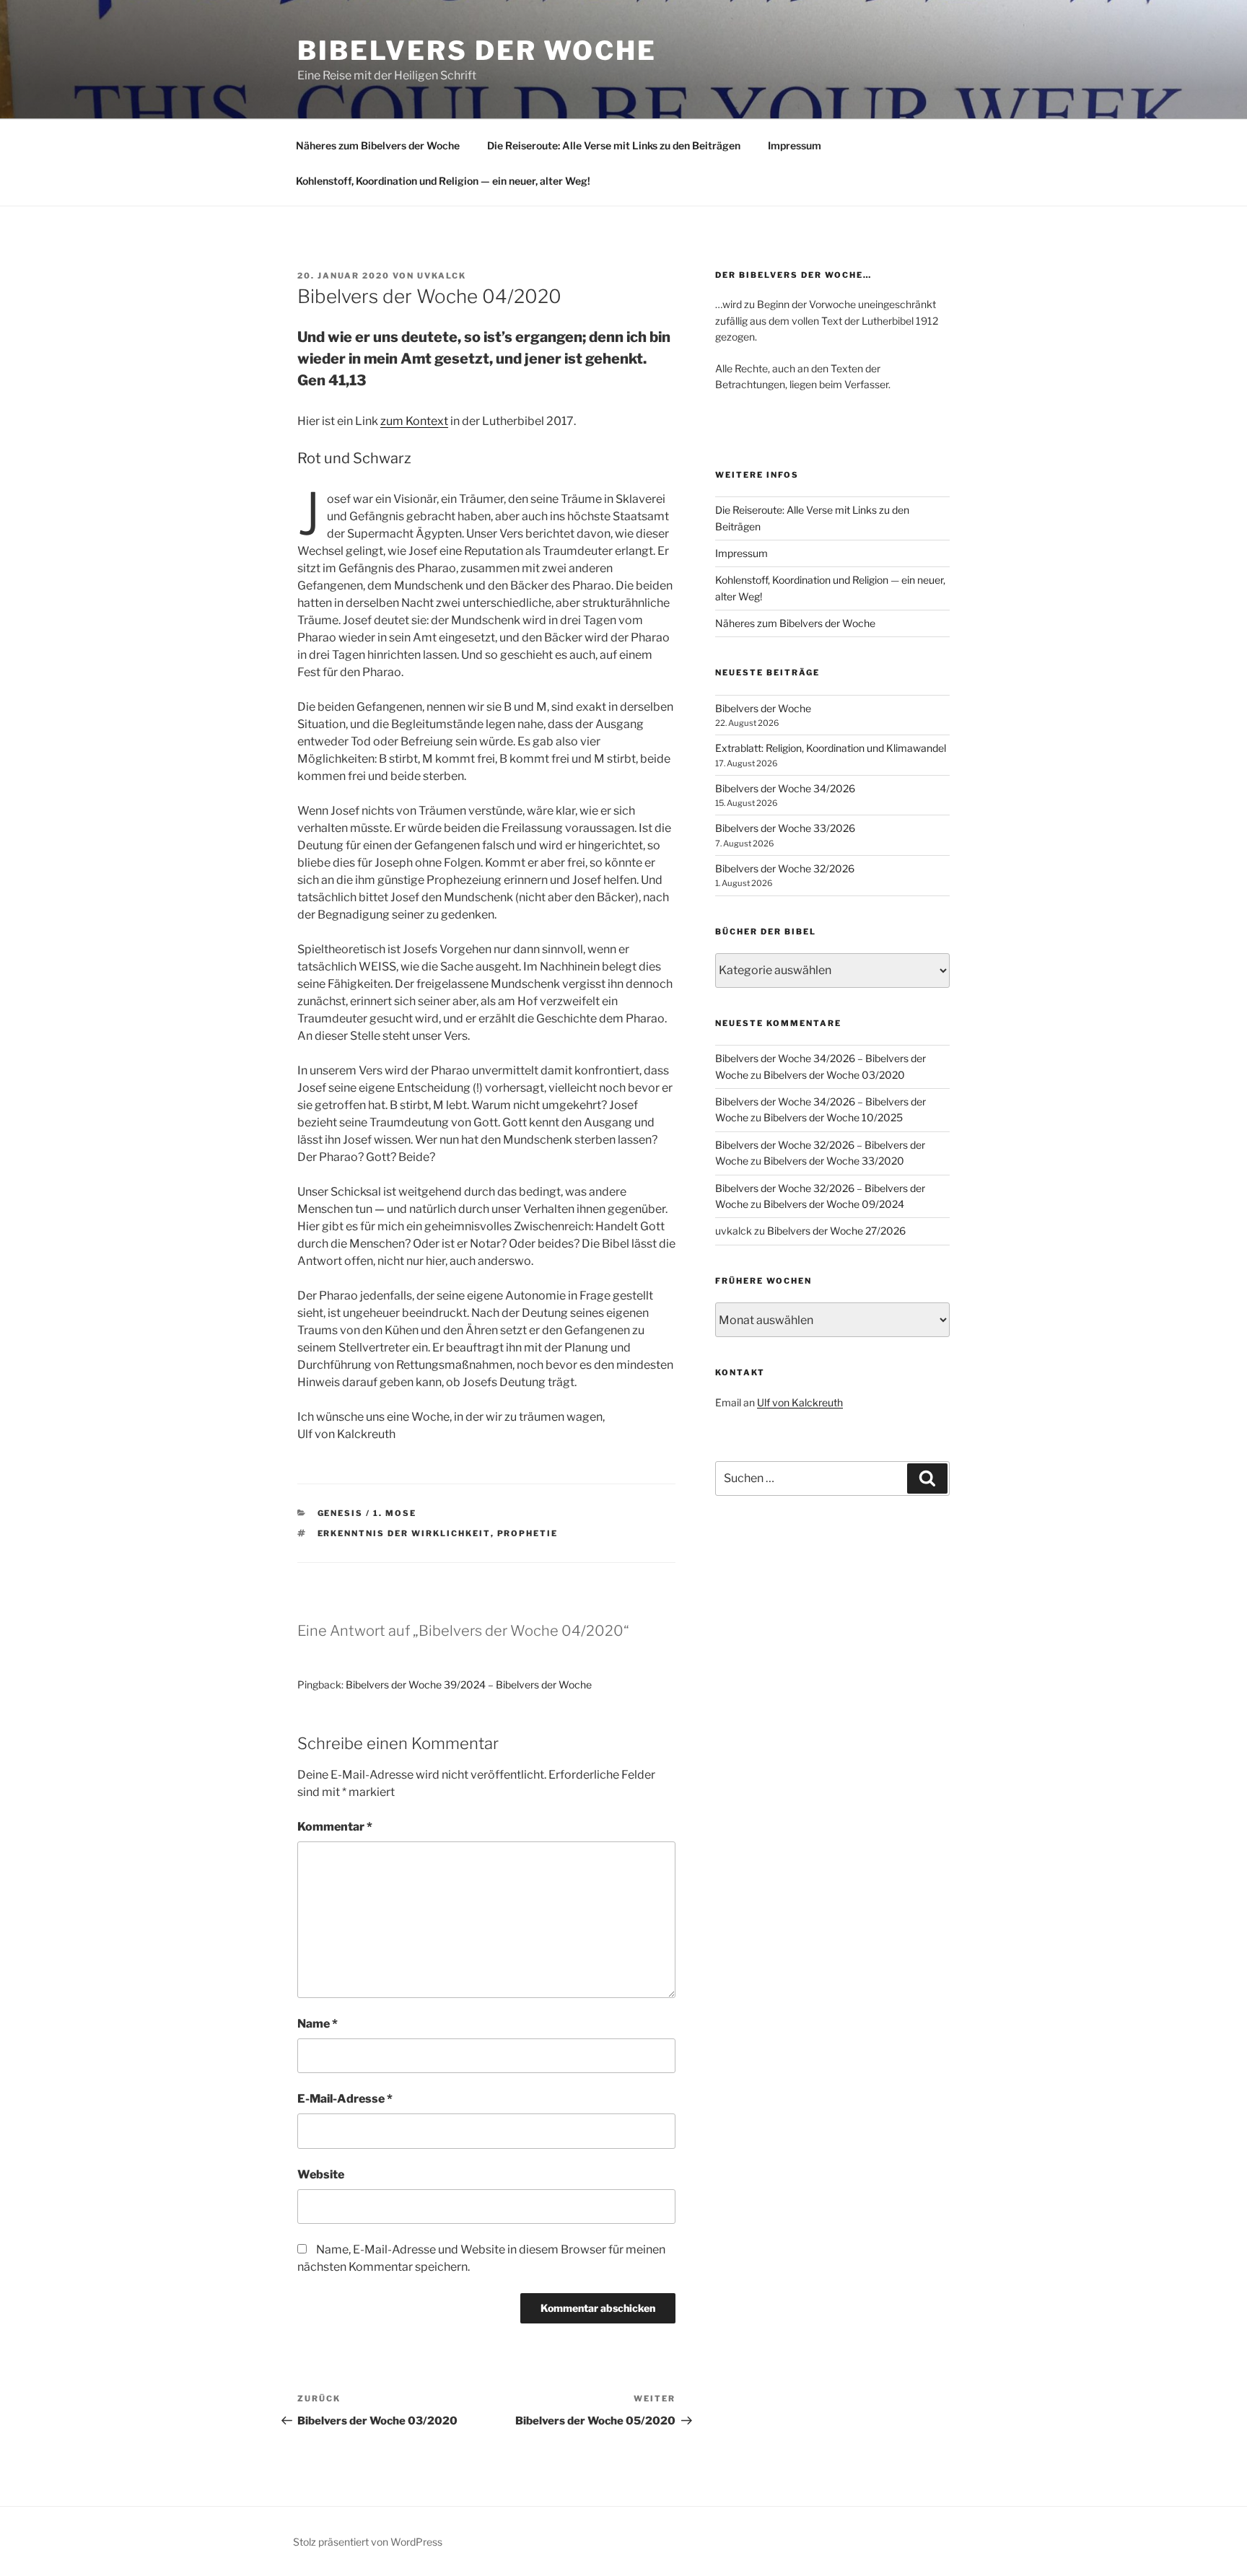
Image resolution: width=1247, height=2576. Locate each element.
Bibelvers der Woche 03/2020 (834, 1075)
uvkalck (442, 276)
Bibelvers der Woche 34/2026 (785, 788)
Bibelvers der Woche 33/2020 (834, 1161)
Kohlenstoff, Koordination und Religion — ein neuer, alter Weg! (443, 181)
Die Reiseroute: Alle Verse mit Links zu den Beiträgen (614, 145)
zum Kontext (414, 421)
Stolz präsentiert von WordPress (368, 2542)
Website (321, 2174)
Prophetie (528, 1533)
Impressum (795, 145)
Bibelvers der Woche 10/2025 (833, 1117)
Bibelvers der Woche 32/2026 (785, 868)
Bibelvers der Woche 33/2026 (785, 828)
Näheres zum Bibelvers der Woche (378, 145)
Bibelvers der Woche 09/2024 (834, 1204)
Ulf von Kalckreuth (800, 1402)
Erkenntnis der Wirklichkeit (404, 1533)
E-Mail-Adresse (345, 2099)
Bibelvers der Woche (477, 51)
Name (318, 2024)
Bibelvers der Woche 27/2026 (836, 1231)
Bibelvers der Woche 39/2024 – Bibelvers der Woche (469, 1685)
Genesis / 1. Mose (367, 1513)
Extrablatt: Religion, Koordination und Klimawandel (831, 748)
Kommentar (335, 1827)
